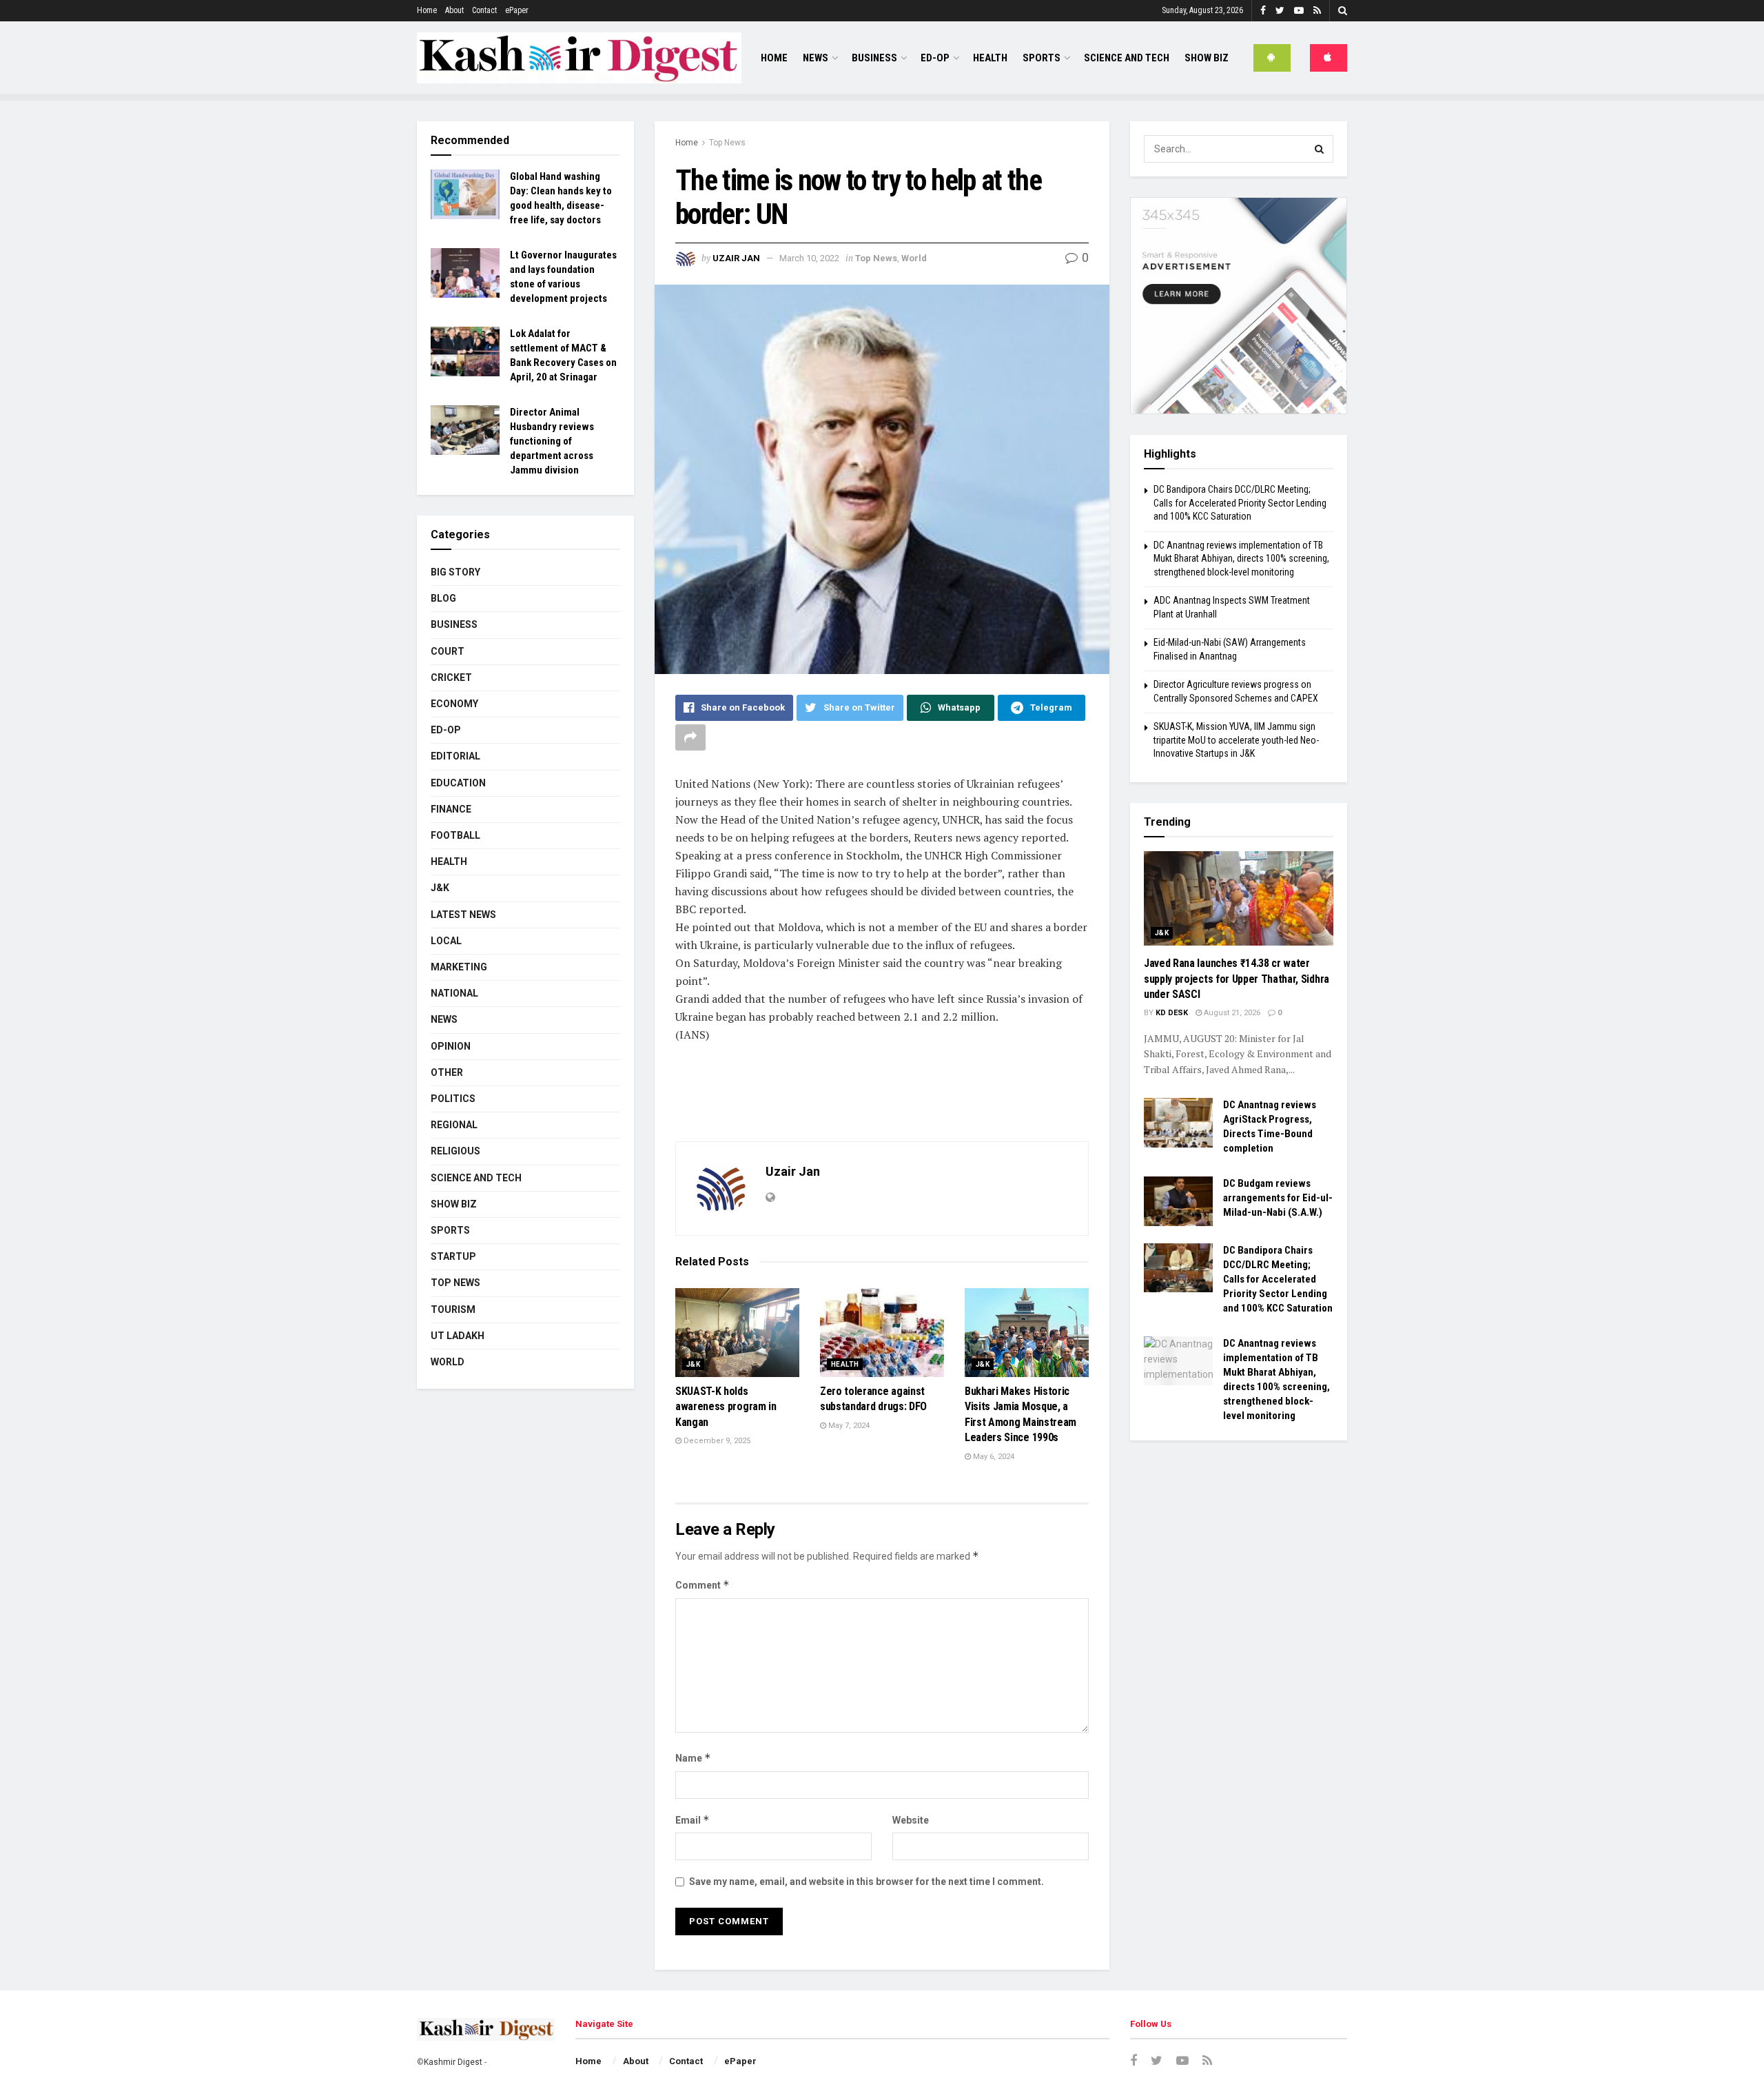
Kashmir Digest (453, 2062)
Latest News (463, 915)
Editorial (455, 756)
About (454, 10)
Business (874, 58)
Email (693, 1820)
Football (455, 835)
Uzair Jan (736, 258)
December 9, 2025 (716, 1441)
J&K (693, 1364)
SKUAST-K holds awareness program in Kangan (726, 1407)
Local (446, 941)
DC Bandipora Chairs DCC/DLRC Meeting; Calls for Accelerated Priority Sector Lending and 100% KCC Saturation (1240, 503)
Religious (455, 1151)
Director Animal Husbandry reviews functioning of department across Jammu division (552, 441)
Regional (454, 1125)
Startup (453, 1256)
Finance (451, 809)
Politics (453, 1099)
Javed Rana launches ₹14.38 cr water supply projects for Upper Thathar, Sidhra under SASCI (1237, 979)
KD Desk (1172, 1013)
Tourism (453, 1309)
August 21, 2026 (1231, 1013)
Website (911, 1820)
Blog (443, 598)
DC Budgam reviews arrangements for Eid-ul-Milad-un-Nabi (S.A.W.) (1278, 1198)
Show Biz (1207, 58)
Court (448, 651)
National (454, 993)
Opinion (451, 1046)
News (816, 58)
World (914, 258)
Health (990, 58)
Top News (727, 143)
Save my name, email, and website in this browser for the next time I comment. (866, 1882)
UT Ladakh (458, 1336)
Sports (1042, 58)
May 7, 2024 (848, 1426)
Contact (484, 10)
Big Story (455, 572)
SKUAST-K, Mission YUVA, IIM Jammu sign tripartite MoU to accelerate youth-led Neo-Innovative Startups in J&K (1236, 740)
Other (447, 1072)
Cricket (451, 677)
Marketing (459, 967)
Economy (454, 704)
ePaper (517, 10)
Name (693, 1758)
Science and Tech (476, 1178)
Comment (702, 1585)
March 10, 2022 (809, 258)
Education (458, 783)
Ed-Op (935, 58)
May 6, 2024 (993, 1457)
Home (427, 10)
